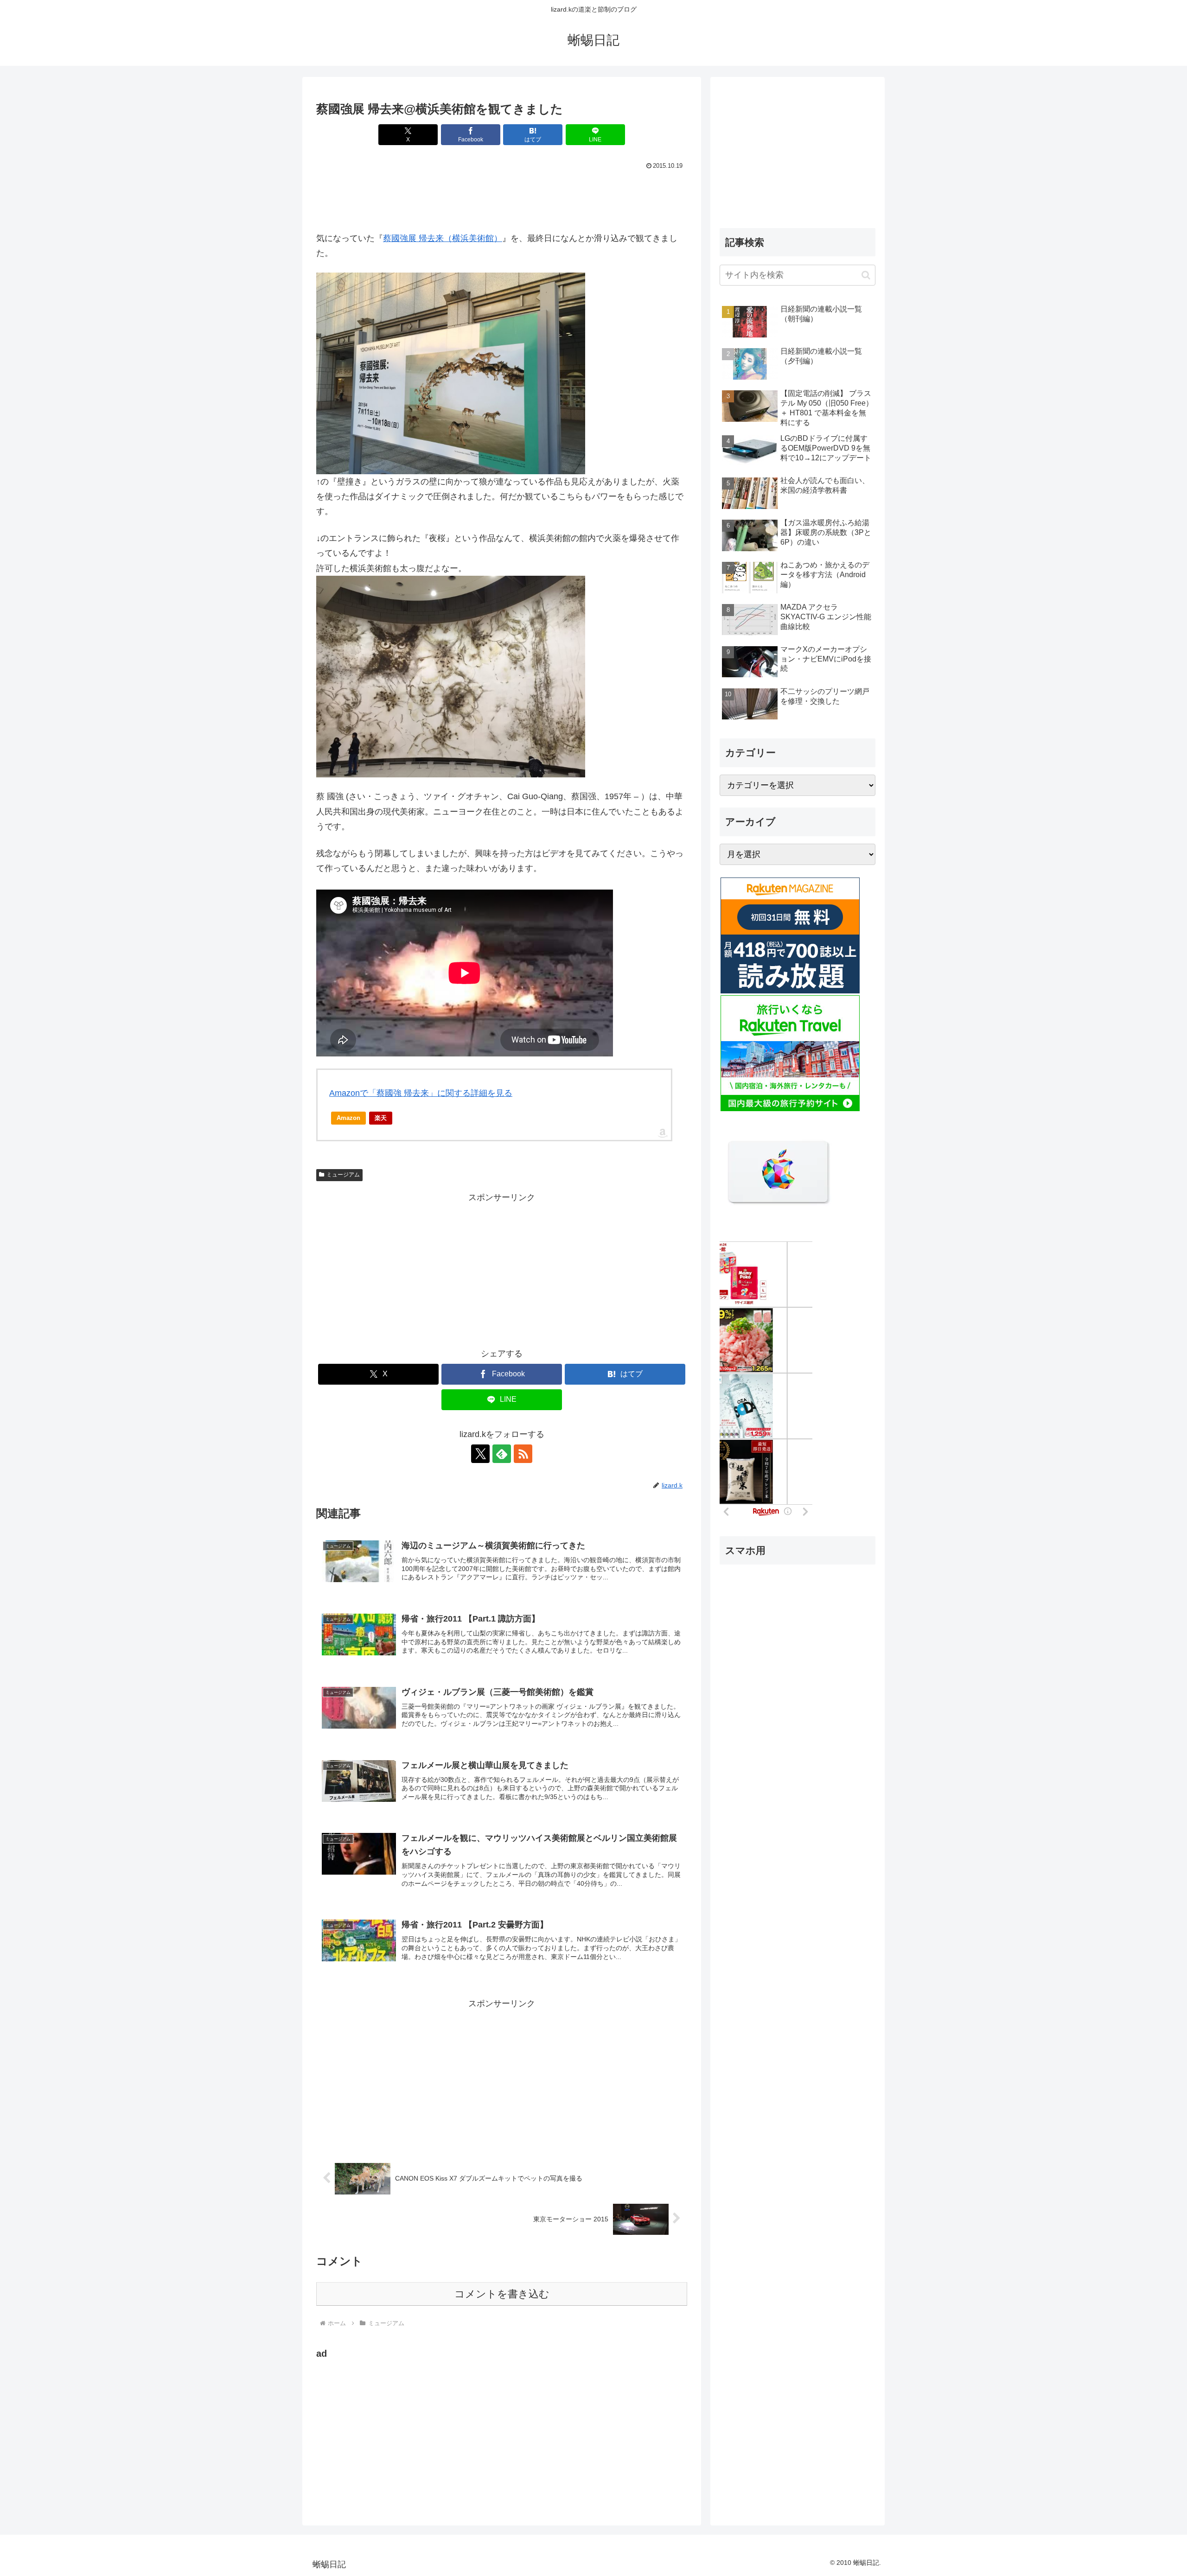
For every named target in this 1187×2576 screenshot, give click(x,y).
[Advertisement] (502, 198)
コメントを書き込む (502, 2294)
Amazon (348, 1118)
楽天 (381, 1118)
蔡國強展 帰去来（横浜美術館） (443, 238)
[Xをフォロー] (480, 1454)
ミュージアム (343, 1175)
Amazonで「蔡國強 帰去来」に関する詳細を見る (421, 1093)
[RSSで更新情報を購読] (523, 1454)
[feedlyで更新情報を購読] (502, 1454)
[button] (866, 275)
